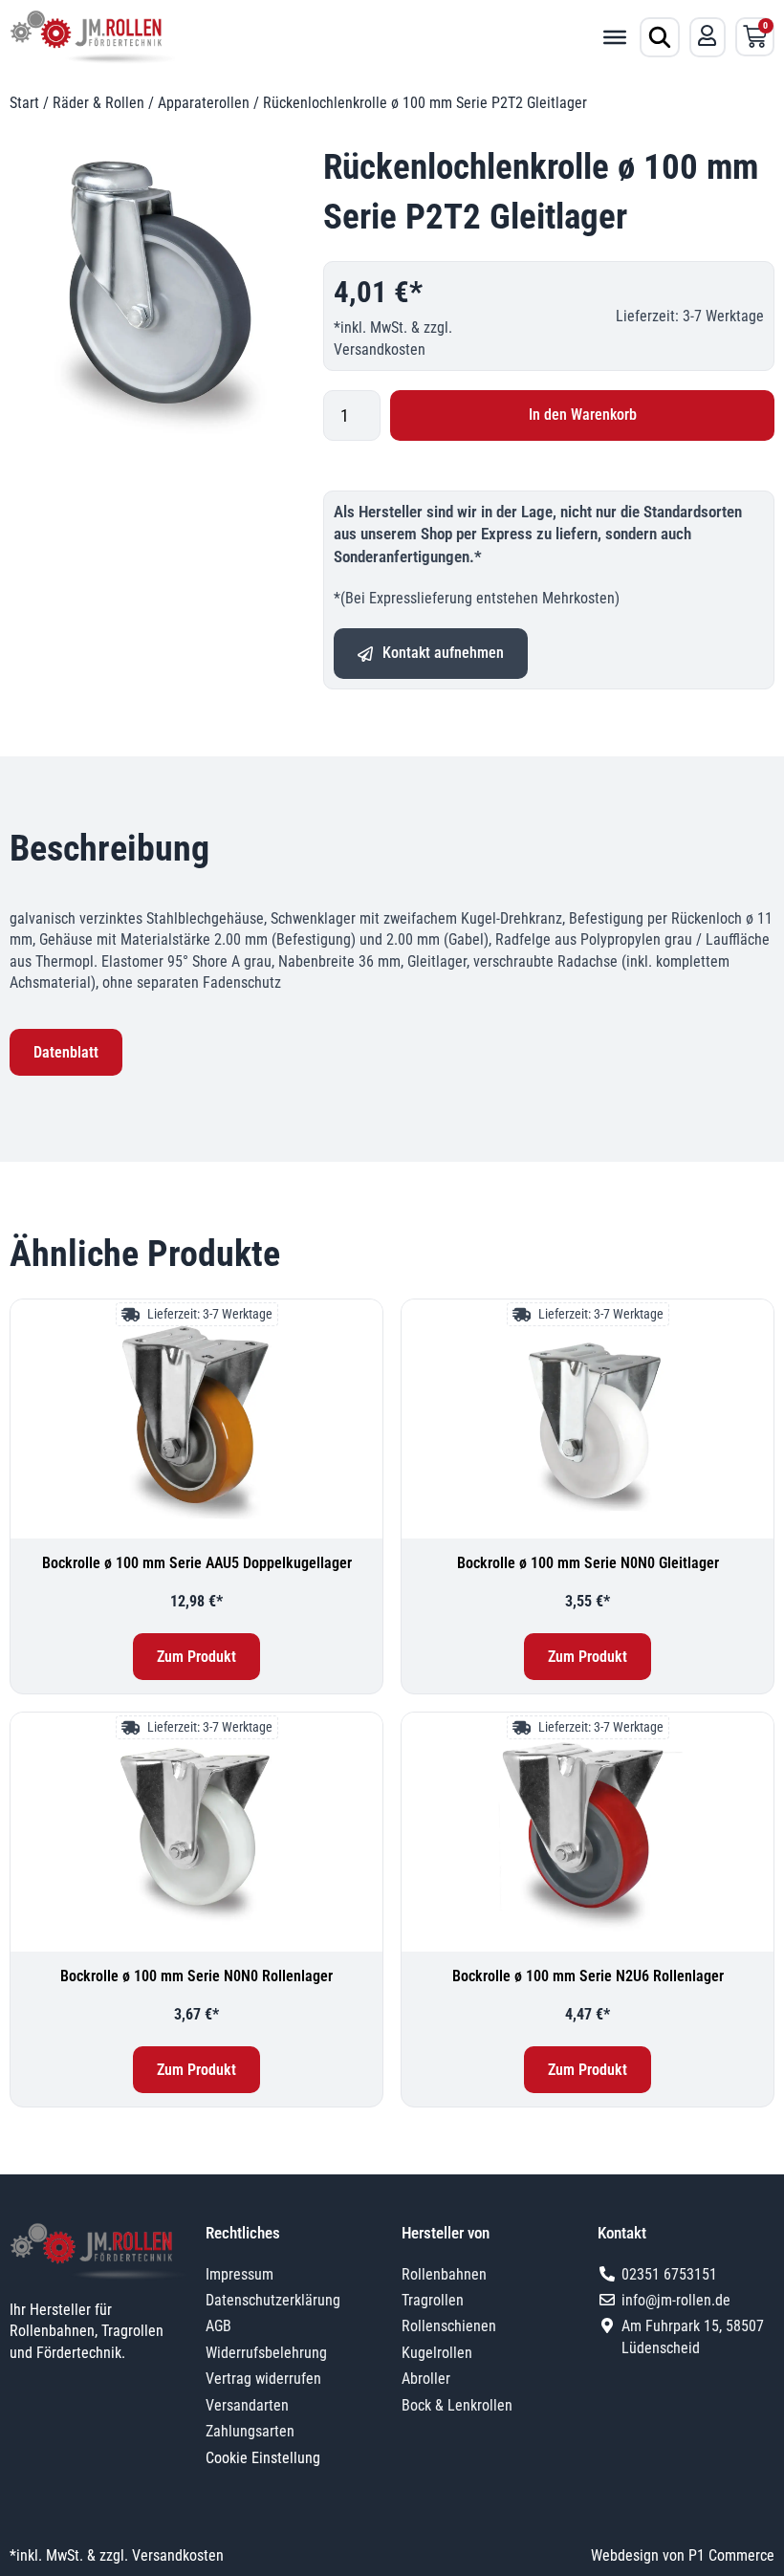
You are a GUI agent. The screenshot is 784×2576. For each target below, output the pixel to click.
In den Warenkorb (583, 415)
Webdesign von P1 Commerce (683, 2555)
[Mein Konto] (708, 35)
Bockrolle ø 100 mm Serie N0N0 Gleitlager (588, 1563)
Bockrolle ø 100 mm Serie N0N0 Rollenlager (196, 1976)
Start (24, 103)
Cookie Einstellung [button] (263, 2458)
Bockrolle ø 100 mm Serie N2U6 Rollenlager (588, 1976)
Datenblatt (66, 1052)
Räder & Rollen (98, 103)
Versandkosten (380, 349)
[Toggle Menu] (615, 36)
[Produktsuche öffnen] (660, 37)
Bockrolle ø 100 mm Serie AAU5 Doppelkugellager (197, 1563)
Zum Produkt (196, 1657)
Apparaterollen (204, 103)
